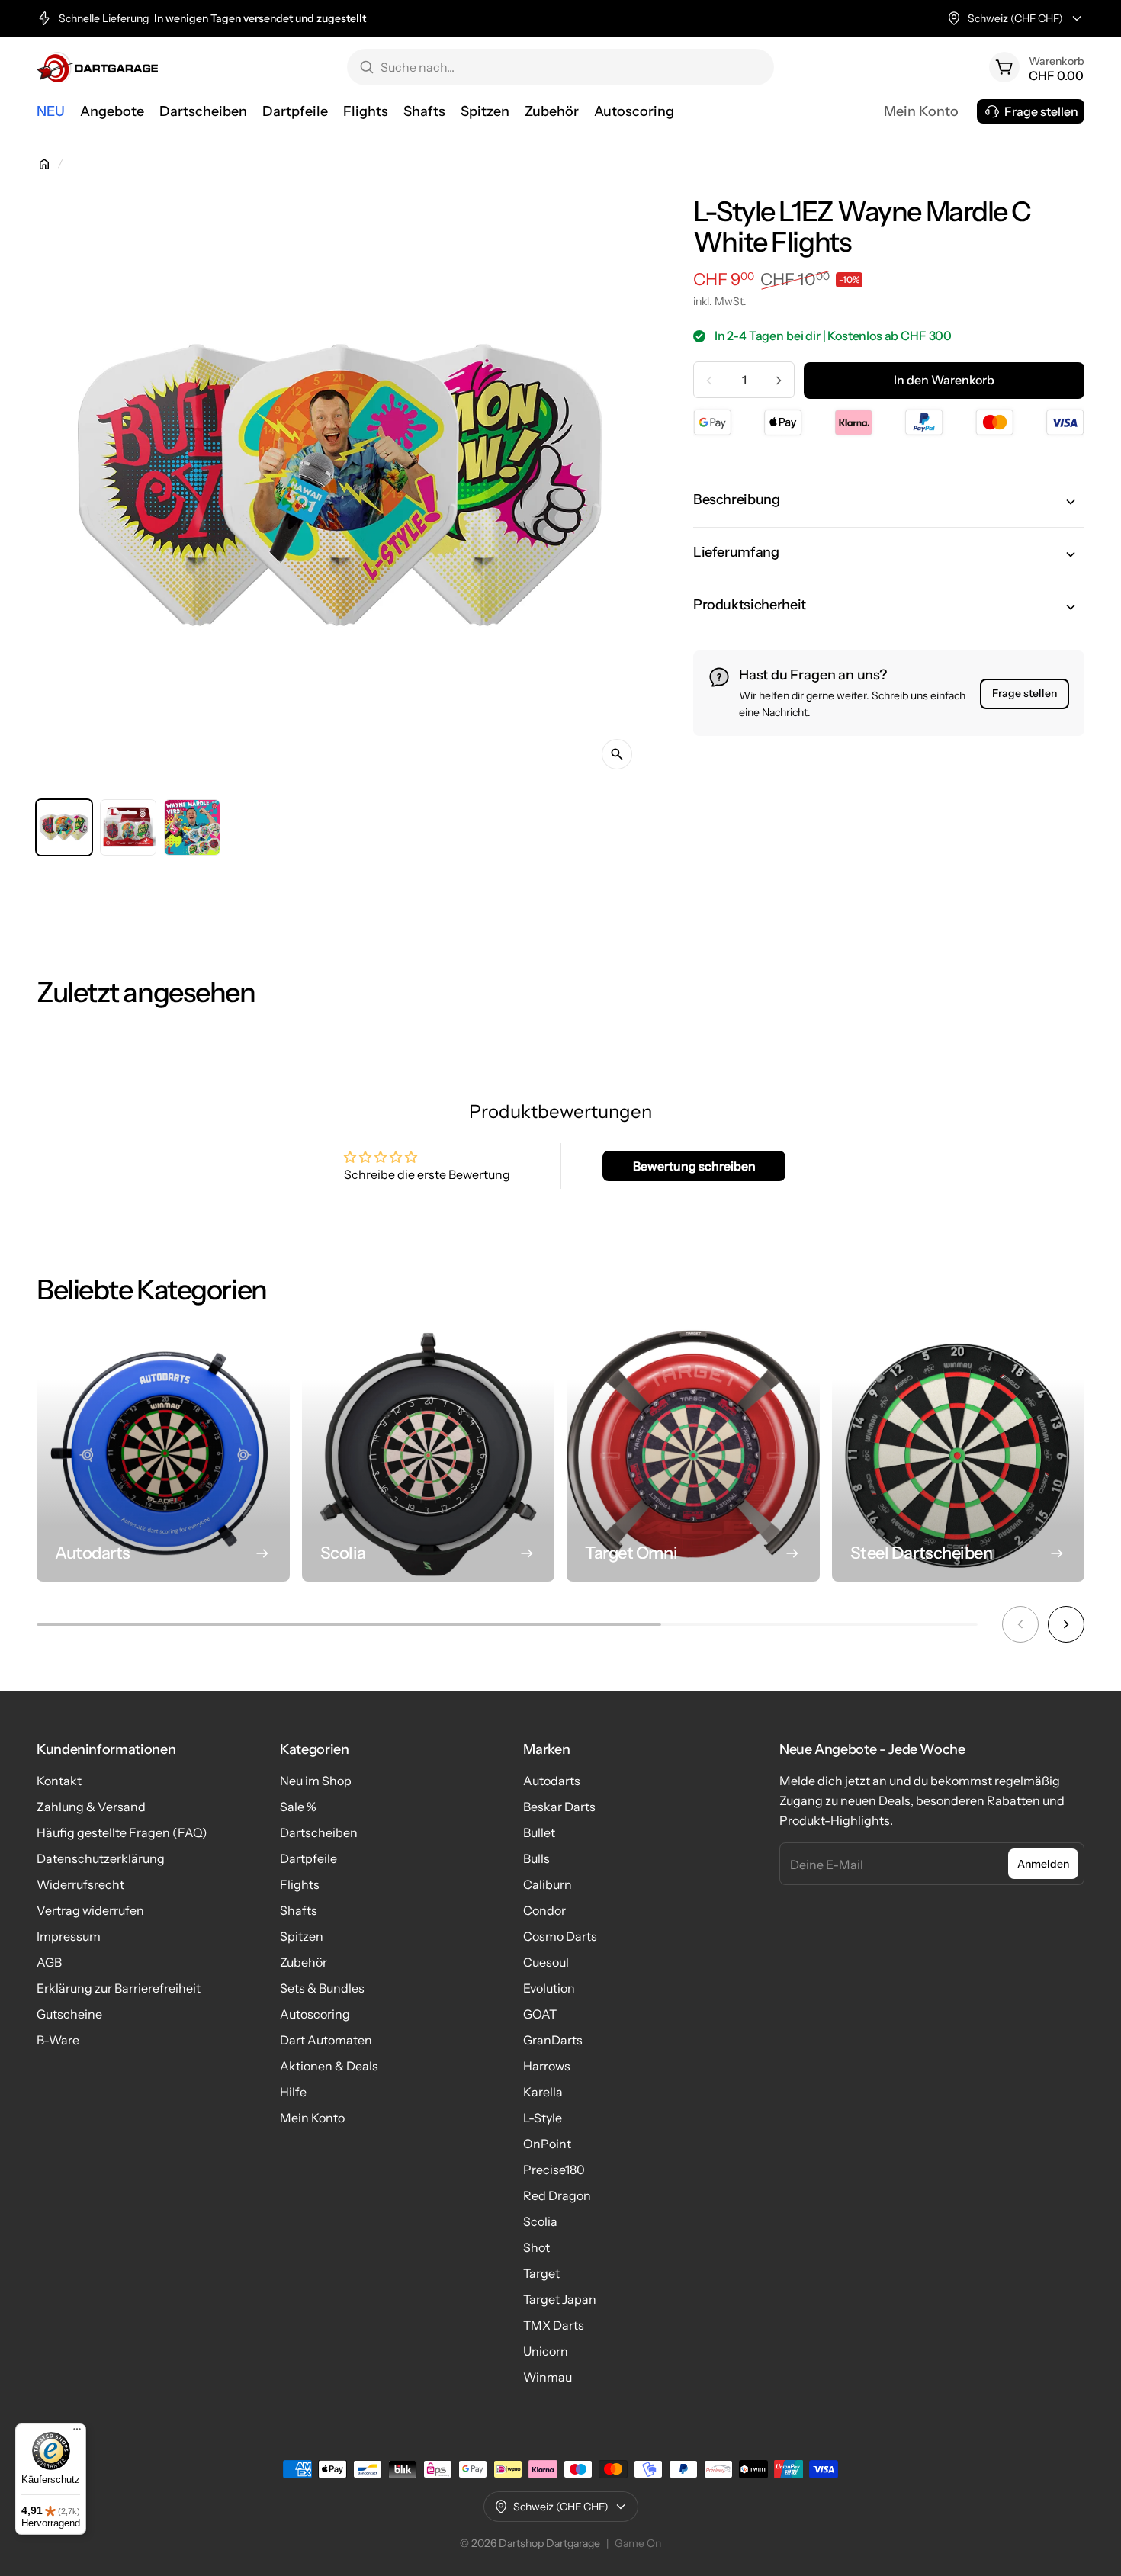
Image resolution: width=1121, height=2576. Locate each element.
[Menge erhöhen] (779, 381)
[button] (889, 502)
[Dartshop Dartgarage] (97, 67)
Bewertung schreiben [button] (694, 1166)
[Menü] (77, 2433)
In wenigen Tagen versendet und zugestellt (260, 18)
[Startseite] (44, 164)
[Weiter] (1066, 1624)
